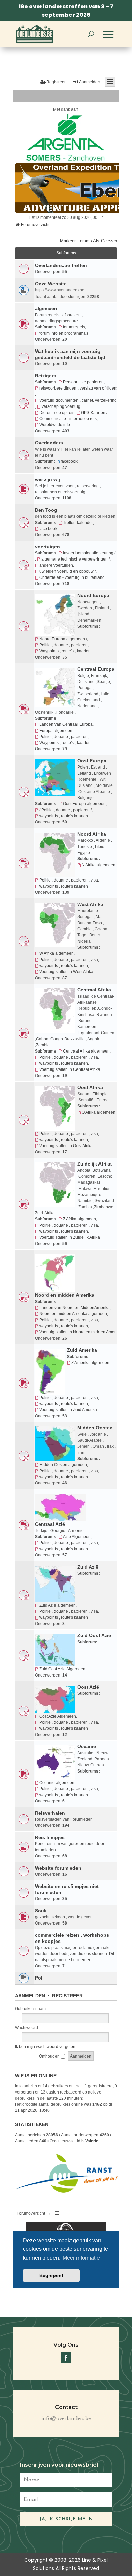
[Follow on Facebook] (66, 2358)
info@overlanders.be (66, 2419)
